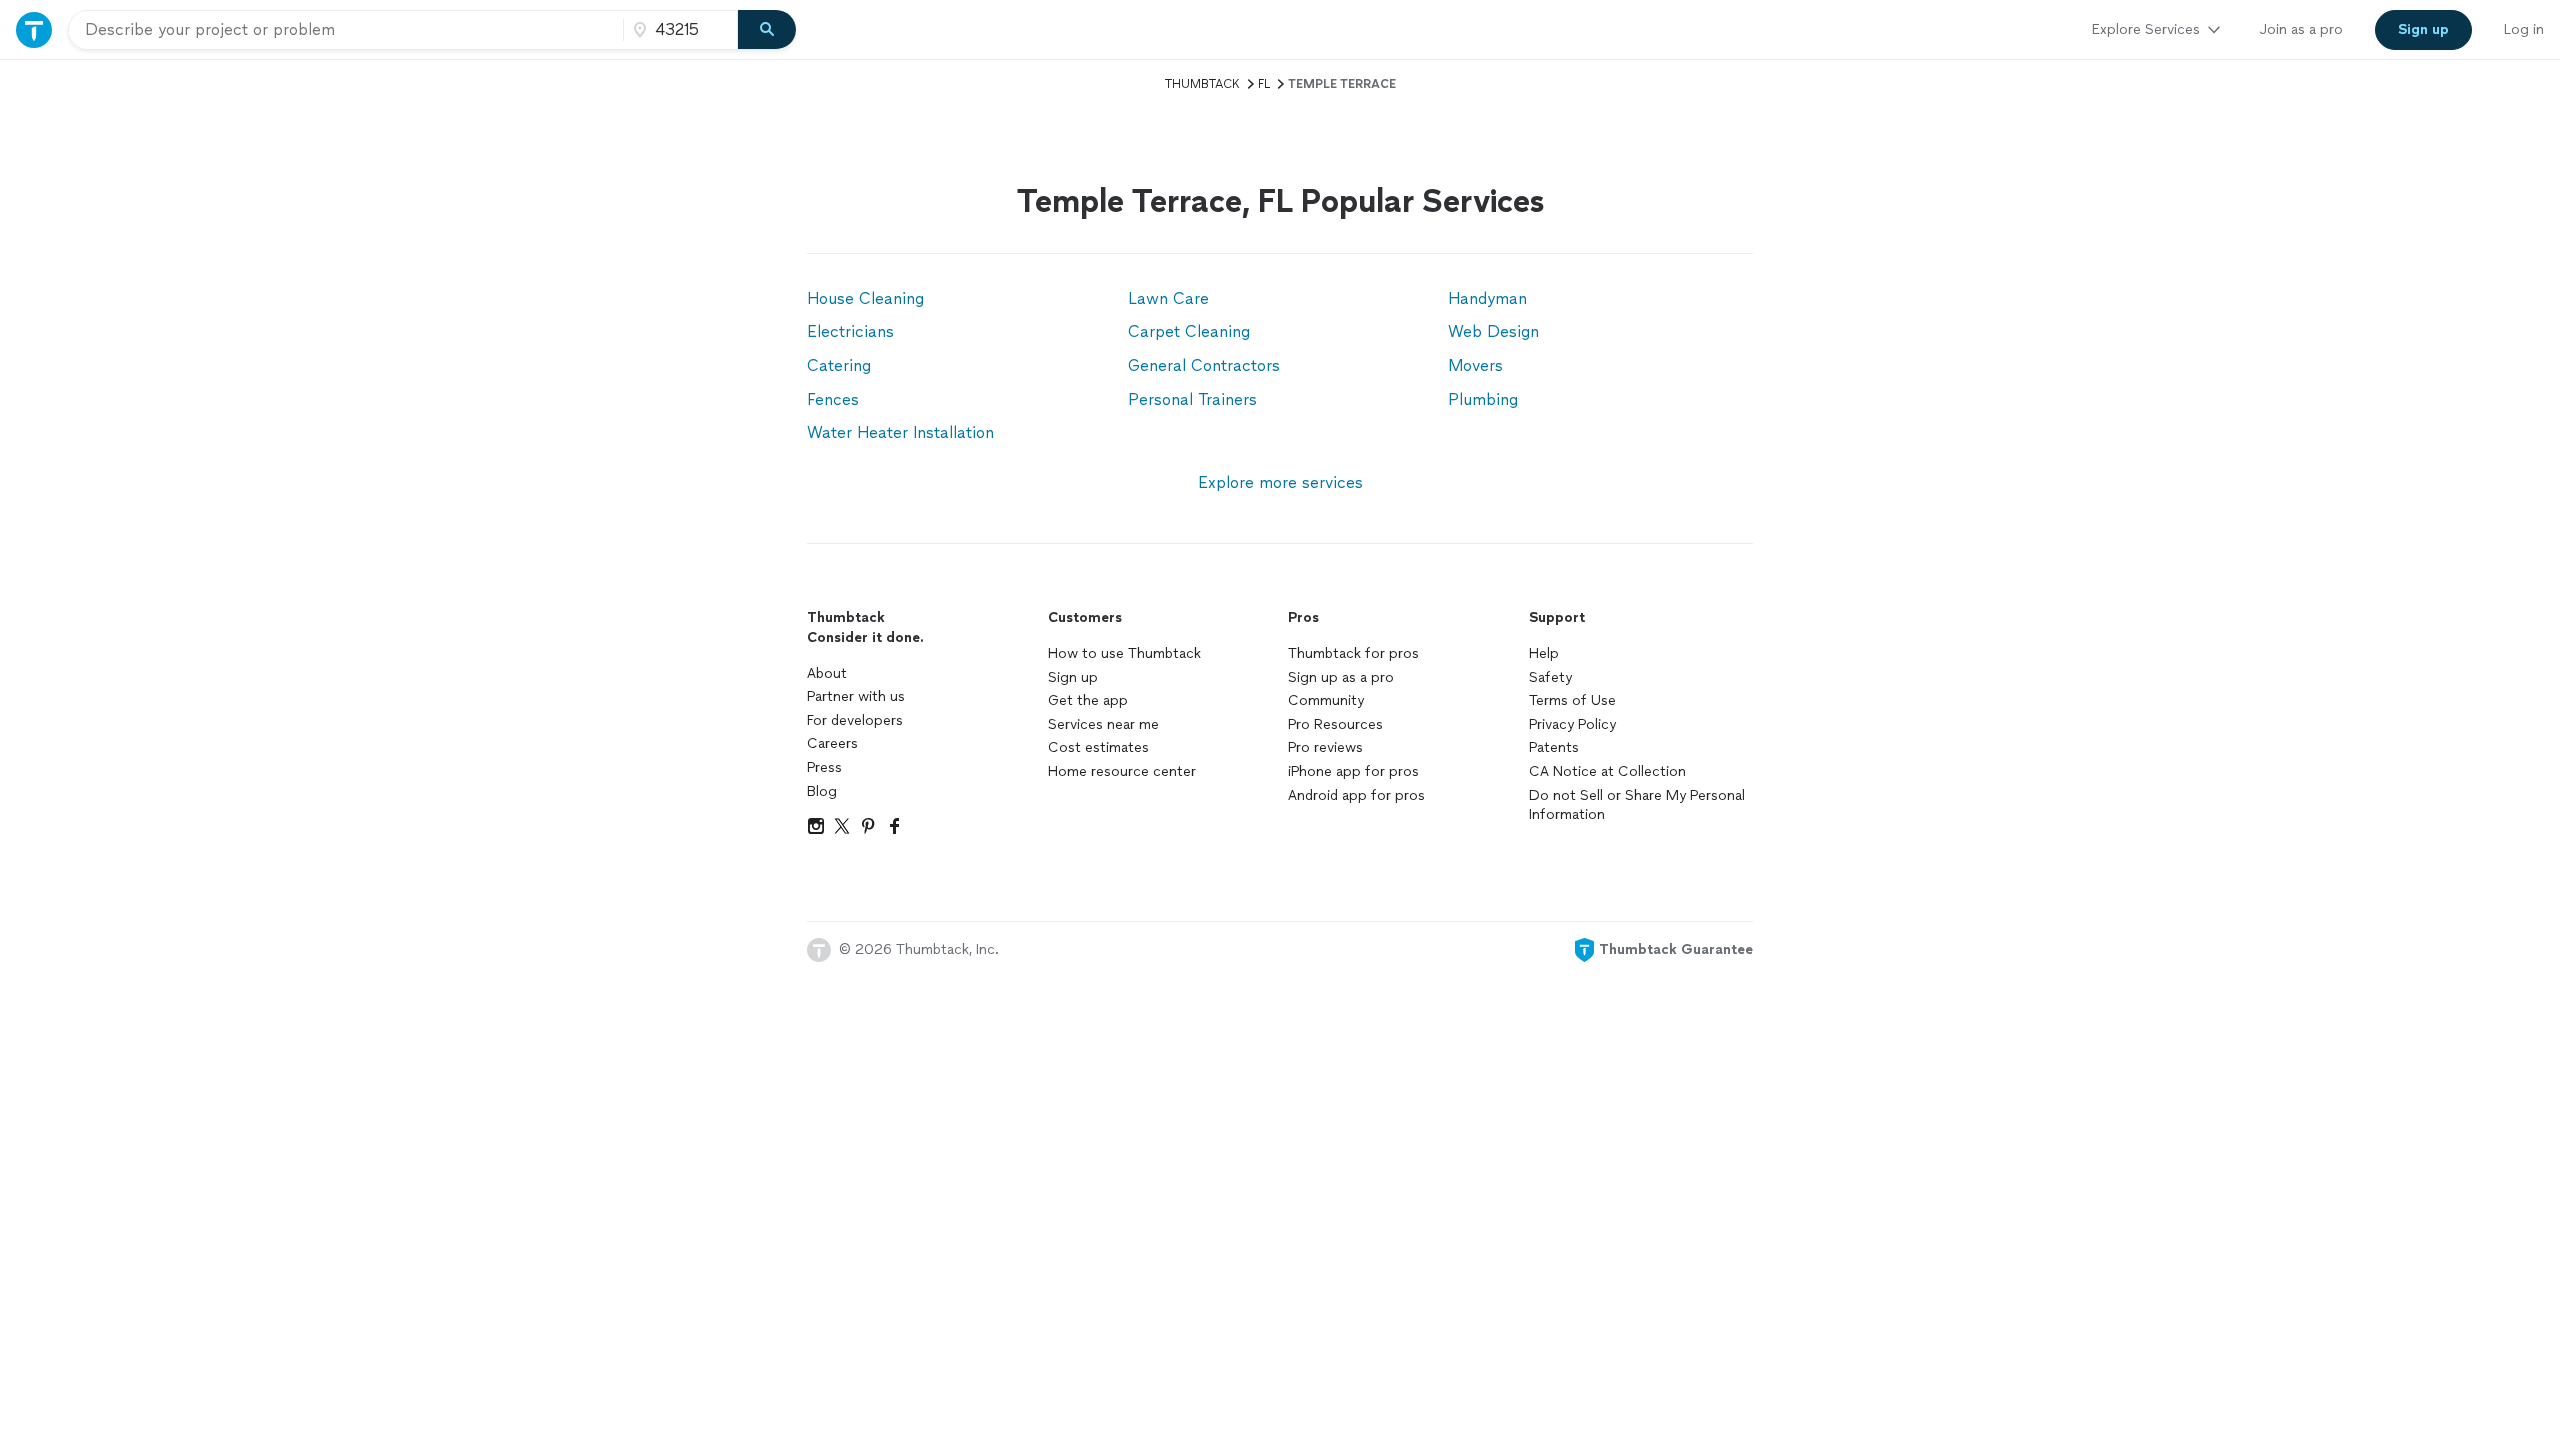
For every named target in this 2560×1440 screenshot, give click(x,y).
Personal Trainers (1192, 399)
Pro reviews (1325, 747)
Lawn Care (1168, 298)
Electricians (850, 331)
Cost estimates (1098, 747)
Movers (1475, 365)
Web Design (1493, 331)
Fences (833, 399)
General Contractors (1204, 365)
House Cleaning (865, 298)
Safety (1550, 677)
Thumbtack (1202, 84)
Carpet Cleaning (1189, 331)
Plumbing (1483, 399)
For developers (855, 720)
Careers (832, 743)
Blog (822, 791)
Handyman (1487, 298)
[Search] (767, 30)
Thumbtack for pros (1353, 653)
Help (1544, 653)
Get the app (1088, 700)
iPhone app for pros (1353, 771)
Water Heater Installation (900, 432)
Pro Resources (1335, 724)
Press (824, 767)
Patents (1554, 747)
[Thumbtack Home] (34, 29)
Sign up (1073, 677)
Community (1326, 700)
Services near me (1103, 724)
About (827, 673)
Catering (839, 365)
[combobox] (346, 30)
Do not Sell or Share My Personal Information (1637, 805)
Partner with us (856, 696)
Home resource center (1122, 771)
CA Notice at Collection (1607, 771)
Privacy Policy (1572, 724)
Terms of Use (1572, 700)
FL (1264, 84)
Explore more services (1280, 482)
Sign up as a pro (1341, 677)
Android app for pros (1356, 795)
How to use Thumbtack (1124, 653)
